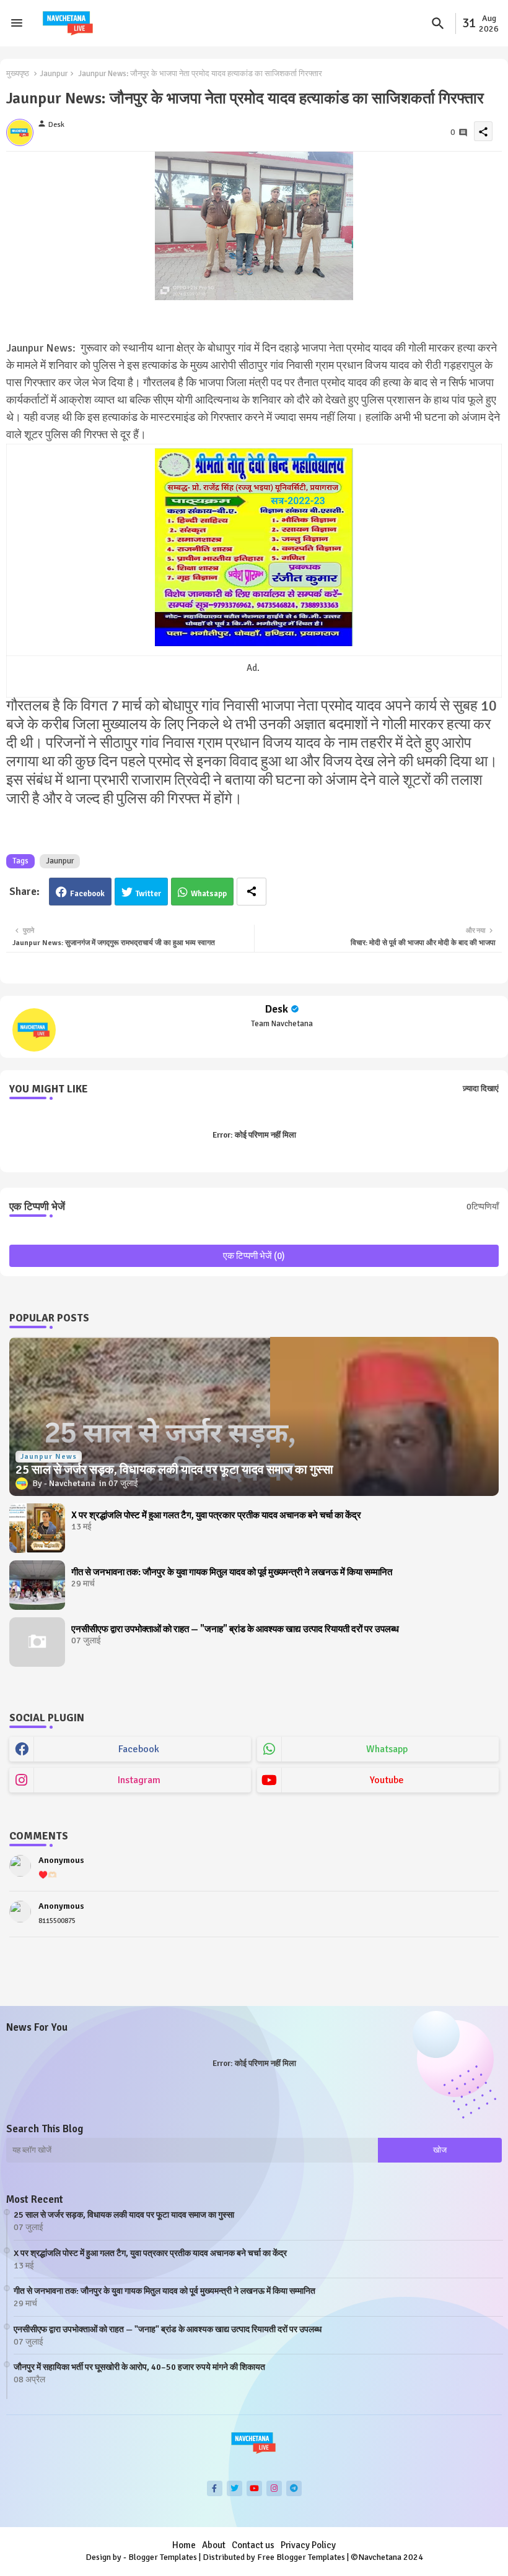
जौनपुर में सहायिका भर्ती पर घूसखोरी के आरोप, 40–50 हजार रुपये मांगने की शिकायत (139, 2367)
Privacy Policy (308, 2545)
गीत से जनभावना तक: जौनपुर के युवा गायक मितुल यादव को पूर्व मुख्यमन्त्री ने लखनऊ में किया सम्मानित (232, 1572)
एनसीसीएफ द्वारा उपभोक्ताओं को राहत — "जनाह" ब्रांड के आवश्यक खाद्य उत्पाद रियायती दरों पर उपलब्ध (235, 1629)
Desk (277, 1009)
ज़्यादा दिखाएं (481, 1089)
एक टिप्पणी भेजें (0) (254, 1256)
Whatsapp (209, 894)
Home (184, 2545)
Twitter (148, 894)
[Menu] (17, 24)
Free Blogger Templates (301, 2557)
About (214, 2545)
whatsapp (387, 1749)
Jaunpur (54, 74)
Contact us (253, 2545)
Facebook (87, 894)
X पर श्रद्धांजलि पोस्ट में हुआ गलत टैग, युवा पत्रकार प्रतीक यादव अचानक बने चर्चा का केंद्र (216, 1515)
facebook (139, 1749)
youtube (387, 1780)
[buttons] (215, 2488)
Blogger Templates (163, 2557)
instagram (139, 1780)
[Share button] (252, 892)
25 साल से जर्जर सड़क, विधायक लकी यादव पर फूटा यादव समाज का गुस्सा (124, 2215)
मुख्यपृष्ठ (18, 74)
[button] (438, 24)
